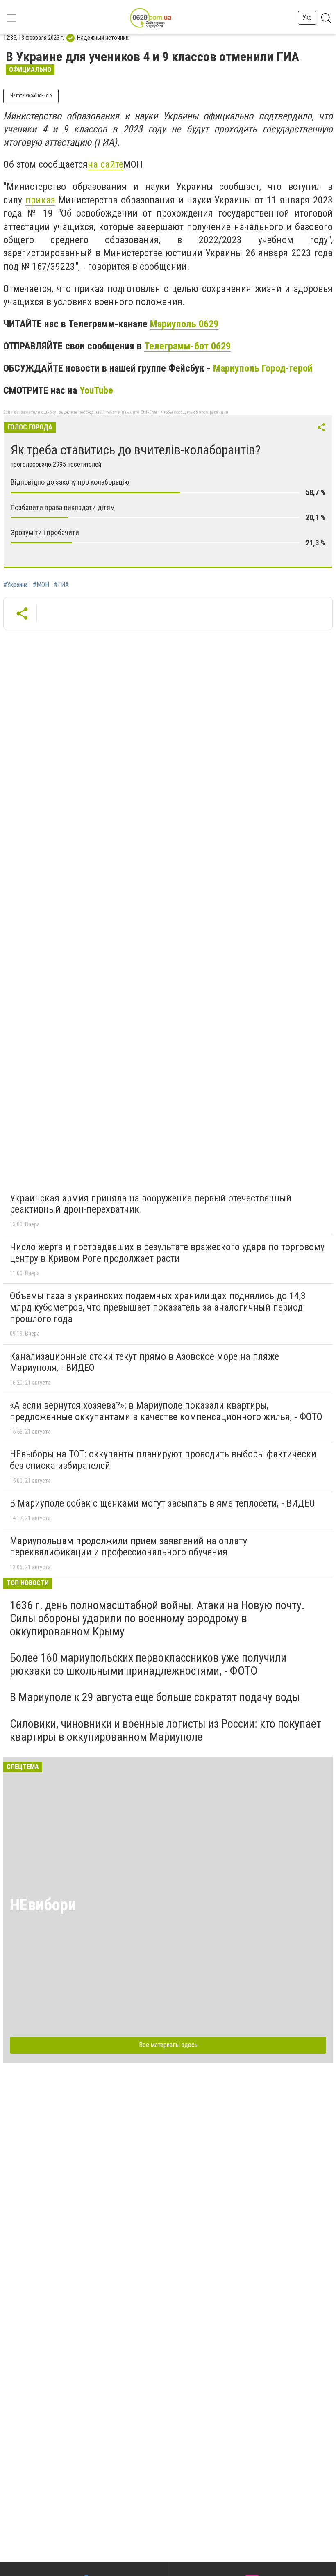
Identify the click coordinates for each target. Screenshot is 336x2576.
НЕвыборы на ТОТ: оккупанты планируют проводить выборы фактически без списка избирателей (163, 1460)
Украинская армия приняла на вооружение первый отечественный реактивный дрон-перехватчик (151, 1204)
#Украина (16, 585)
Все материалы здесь (168, 2045)
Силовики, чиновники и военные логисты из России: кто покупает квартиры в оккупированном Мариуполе (166, 1730)
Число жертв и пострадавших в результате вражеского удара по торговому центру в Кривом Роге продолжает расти (167, 1253)
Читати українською (31, 96)
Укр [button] (307, 17)
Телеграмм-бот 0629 (187, 346)
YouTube (96, 390)
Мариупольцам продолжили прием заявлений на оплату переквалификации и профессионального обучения (128, 1547)
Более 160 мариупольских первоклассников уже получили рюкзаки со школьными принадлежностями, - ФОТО (148, 1664)
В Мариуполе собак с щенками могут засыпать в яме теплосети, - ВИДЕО (162, 1503)
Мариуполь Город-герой (263, 368)
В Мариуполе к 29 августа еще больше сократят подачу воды (155, 1697)
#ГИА (61, 585)
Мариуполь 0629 (184, 324)
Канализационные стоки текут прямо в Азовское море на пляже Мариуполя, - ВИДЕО (144, 1362)
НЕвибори (43, 1905)
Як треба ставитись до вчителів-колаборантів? (136, 450)
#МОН (41, 585)
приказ (40, 200)
